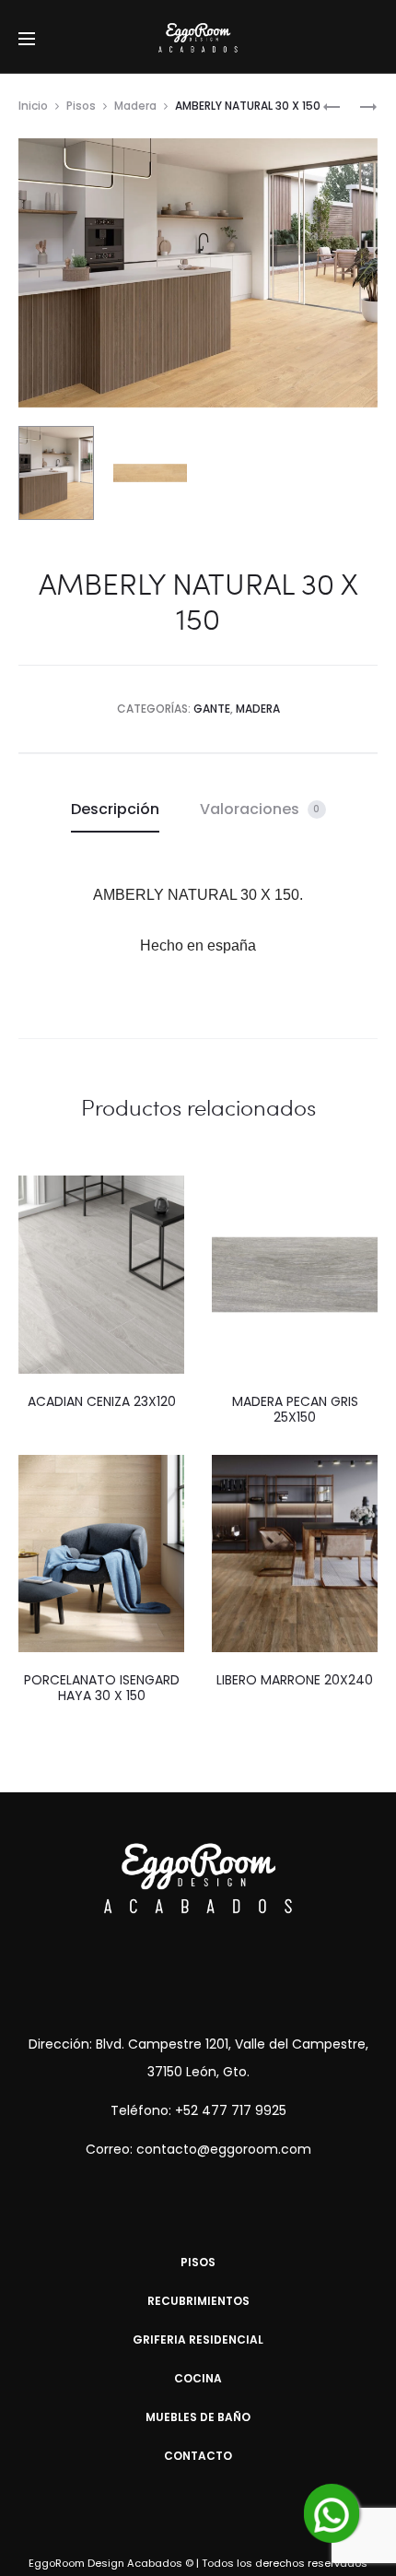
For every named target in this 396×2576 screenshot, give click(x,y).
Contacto (198, 2456)
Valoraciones (260, 809)
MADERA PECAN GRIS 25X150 (295, 1409)
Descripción (115, 809)
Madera (135, 106)
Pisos (81, 106)
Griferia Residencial (198, 2340)
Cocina (198, 2378)
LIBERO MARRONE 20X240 (295, 1680)
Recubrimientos (198, 2301)
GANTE (212, 709)
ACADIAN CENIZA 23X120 (102, 1401)
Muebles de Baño (198, 2417)
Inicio (33, 106)
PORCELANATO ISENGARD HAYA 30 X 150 (102, 1688)
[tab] (115, 809)
